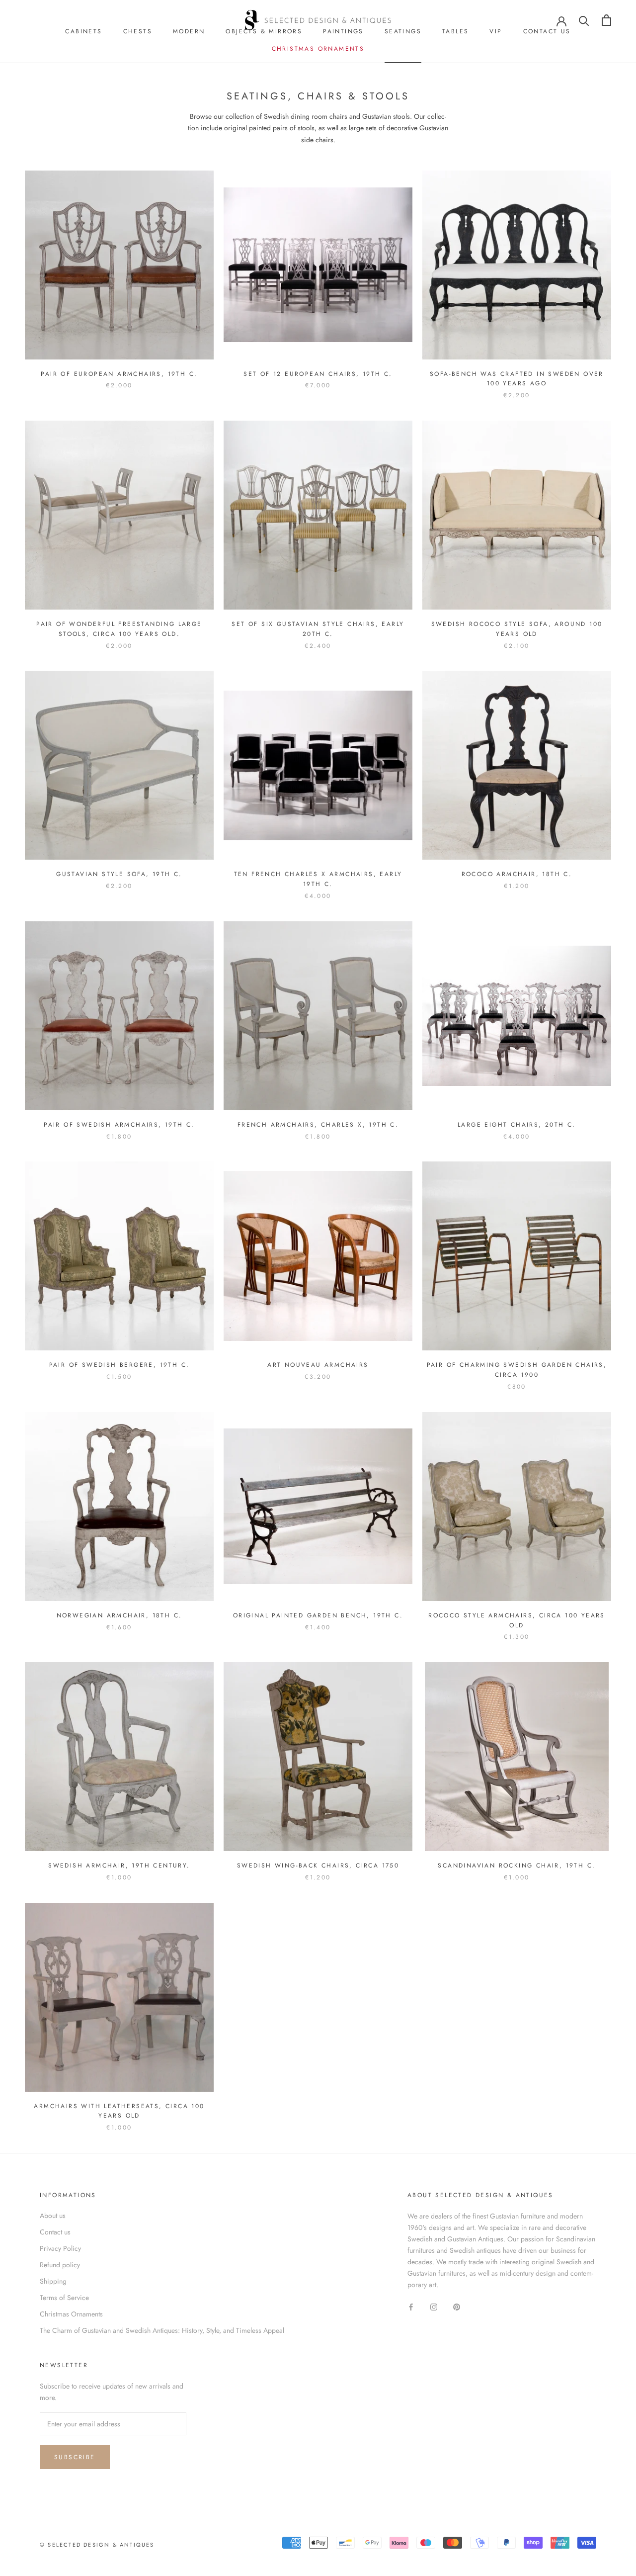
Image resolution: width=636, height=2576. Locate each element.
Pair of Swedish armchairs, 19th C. (119, 1125)
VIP (496, 31)
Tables (455, 31)
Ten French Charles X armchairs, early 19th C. (318, 879)
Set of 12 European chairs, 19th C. (318, 374)
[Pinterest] (457, 2307)
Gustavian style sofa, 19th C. (119, 874)
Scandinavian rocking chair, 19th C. (517, 1865)
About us (53, 2216)
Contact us (547, 31)
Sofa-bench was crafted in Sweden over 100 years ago (517, 379)
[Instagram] (434, 2307)
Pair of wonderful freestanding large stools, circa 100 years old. (119, 629)
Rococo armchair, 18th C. (517, 874)
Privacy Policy (60, 2248)
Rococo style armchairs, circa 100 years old (517, 1620)
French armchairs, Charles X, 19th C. (318, 1125)
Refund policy (60, 2265)
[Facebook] (411, 2307)
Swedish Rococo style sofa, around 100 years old (517, 629)
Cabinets (83, 31)
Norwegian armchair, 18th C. (119, 1615)
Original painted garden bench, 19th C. (318, 1615)
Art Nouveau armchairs (318, 1365)
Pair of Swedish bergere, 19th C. (119, 1365)
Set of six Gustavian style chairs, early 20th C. (318, 629)
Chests (138, 31)
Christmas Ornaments (318, 49)
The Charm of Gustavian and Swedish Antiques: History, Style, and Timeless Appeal (162, 2330)
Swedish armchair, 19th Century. (119, 1865)
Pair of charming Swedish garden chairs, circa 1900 (517, 1370)
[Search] (584, 20)
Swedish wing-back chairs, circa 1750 (318, 1865)
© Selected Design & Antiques (97, 2545)
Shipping (53, 2281)
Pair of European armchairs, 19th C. (119, 374)
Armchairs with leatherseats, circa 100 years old (119, 2111)
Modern (189, 31)
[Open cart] (606, 20)
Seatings (403, 31)
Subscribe (75, 2457)
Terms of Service (64, 2298)
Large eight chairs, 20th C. (517, 1125)
